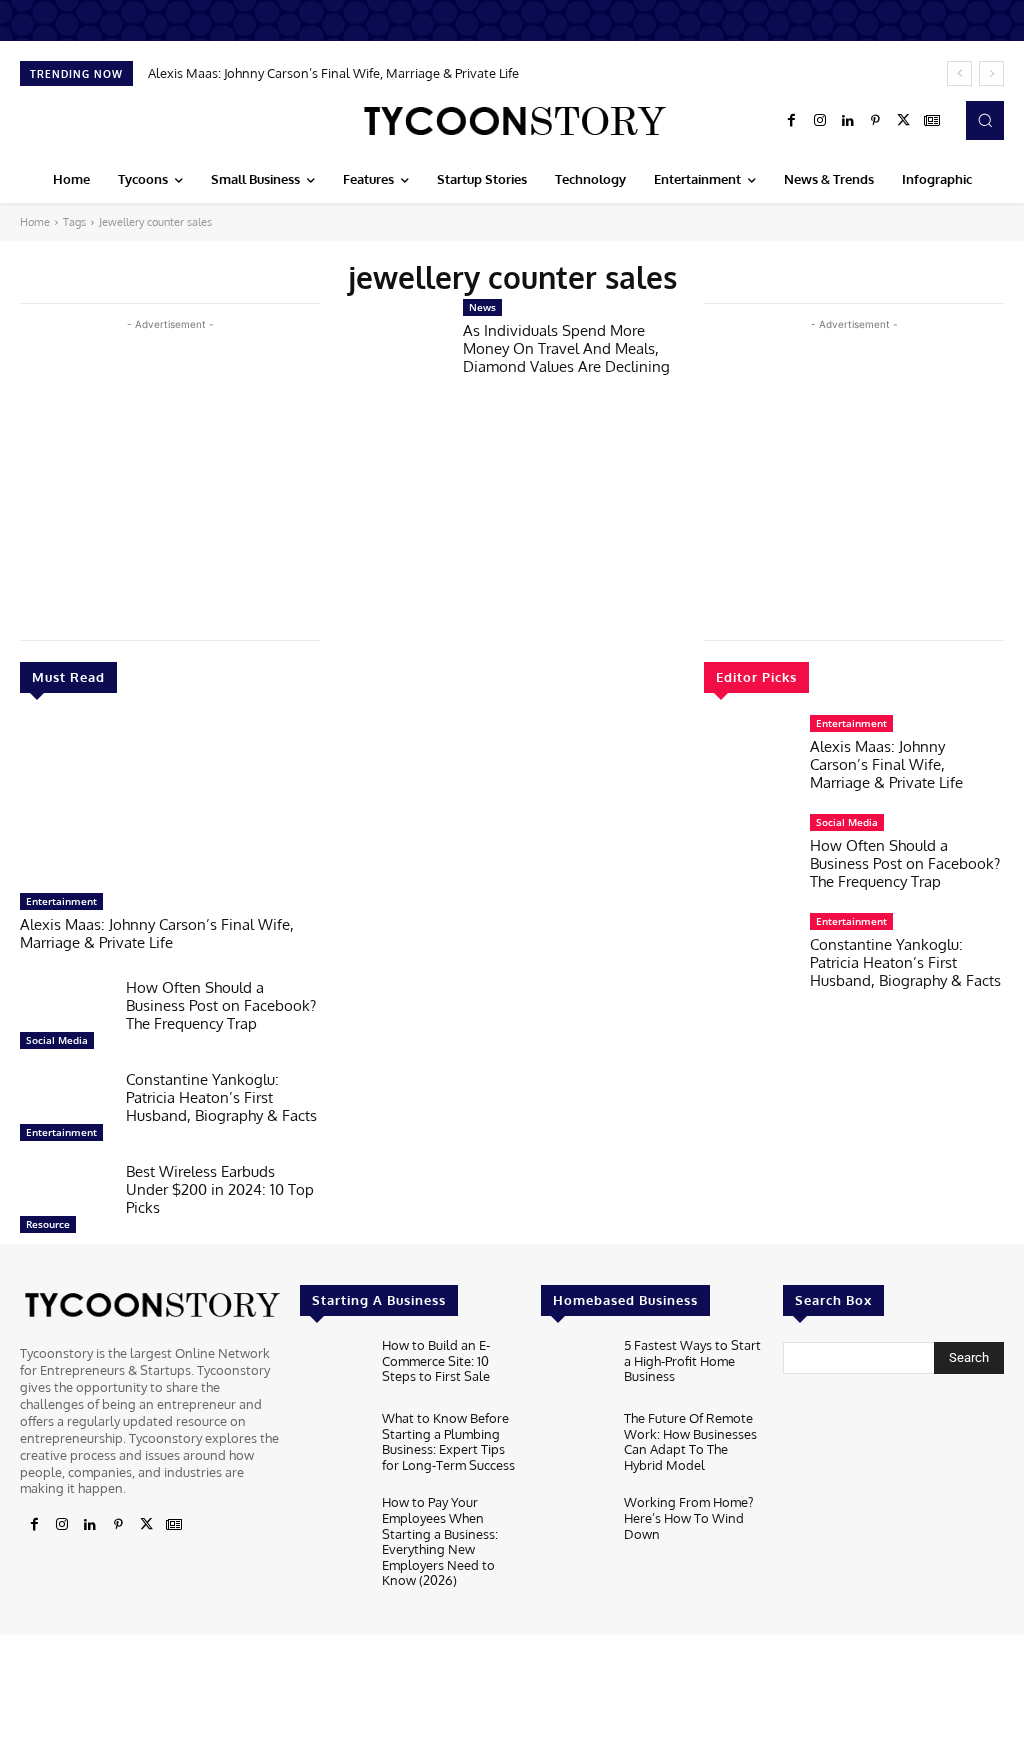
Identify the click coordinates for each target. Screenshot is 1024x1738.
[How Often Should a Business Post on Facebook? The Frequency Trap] (65, 1019)
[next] (991, 73)
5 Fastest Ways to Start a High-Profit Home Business (692, 1360)
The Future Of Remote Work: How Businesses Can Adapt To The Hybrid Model (690, 1441)
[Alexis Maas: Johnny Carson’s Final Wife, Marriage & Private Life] (170, 803)
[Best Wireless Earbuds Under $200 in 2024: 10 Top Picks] (65, 1203)
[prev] (959, 73)
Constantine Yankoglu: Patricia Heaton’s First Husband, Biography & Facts (221, 1097)
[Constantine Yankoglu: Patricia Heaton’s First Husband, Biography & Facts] (65, 1111)
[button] (985, 120)
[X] (904, 121)
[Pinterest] (876, 121)
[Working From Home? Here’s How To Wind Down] (574, 1525)
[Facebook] (792, 121)
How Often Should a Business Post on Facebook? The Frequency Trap (221, 1005)
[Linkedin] (848, 121)
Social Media (57, 1040)
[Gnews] (932, 121)
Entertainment (61, 901)
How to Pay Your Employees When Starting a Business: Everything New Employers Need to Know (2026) (440, 1541)
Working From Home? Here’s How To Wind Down (688, 1517)
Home (35, 222)
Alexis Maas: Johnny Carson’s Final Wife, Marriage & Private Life (333, 73)
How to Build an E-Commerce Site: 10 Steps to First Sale (436, 1360)
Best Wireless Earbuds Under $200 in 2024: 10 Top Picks (220, 1189)
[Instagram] (820, 121)
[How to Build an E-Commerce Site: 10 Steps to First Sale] (333, 1368)
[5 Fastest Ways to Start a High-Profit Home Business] (574, 1368)
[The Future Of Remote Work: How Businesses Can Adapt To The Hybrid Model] (574, 1441)
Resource (48, 1224)
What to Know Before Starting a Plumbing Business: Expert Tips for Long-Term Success (448, 1441)
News (482, 307)
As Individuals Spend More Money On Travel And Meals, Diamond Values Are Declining (566, 348)
